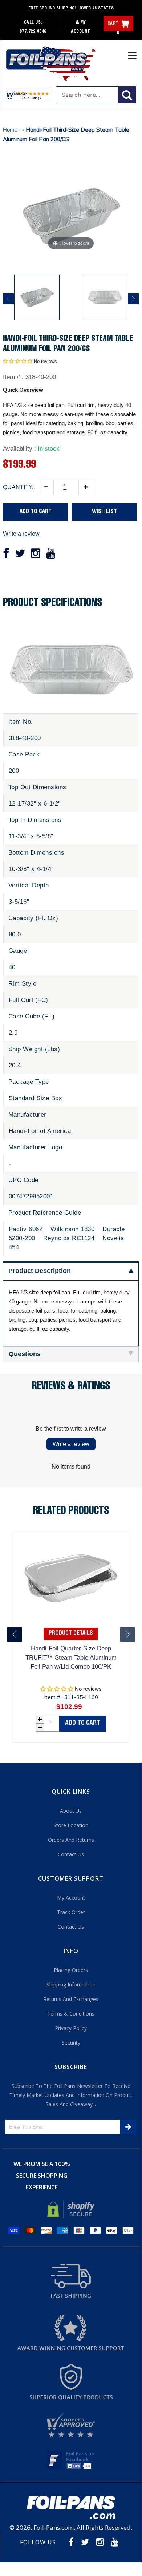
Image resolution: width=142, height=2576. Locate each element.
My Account (71, 1898)
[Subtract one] (46, 487)
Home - (13, 130)
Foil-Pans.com (54, 2527)
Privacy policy (71, 2028)
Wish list (104, 512)
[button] (18, 361)
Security (71, 2043)
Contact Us (71, 1854)
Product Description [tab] (40, 1271)
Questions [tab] (25, 1354)
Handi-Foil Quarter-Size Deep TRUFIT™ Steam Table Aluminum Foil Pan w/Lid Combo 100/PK (71, 1658)
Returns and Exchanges (71, 1999)
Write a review (21, 534)
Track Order (71, 1912)
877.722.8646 (33, 32)
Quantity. (18, 487)
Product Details (71, 1634)
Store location (71, 1825)
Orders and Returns (71, 1840)
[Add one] (86, 487)
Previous (8, 299)
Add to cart (83, 1723)
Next (133, 299)
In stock (49, 449)
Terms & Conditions (71, 2014)
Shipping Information (71, 1984)
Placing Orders (71, 1970)
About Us (71, 1811)
